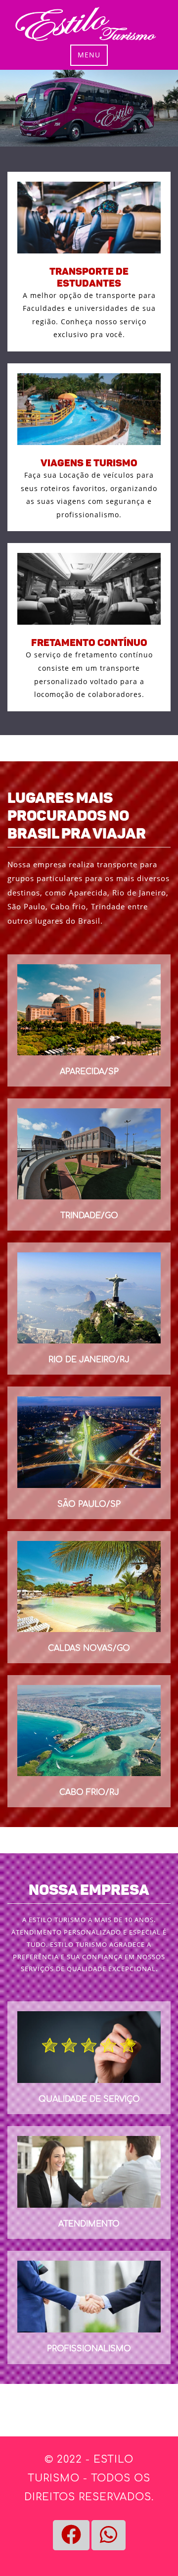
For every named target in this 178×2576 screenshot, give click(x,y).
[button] (71, 2535)
